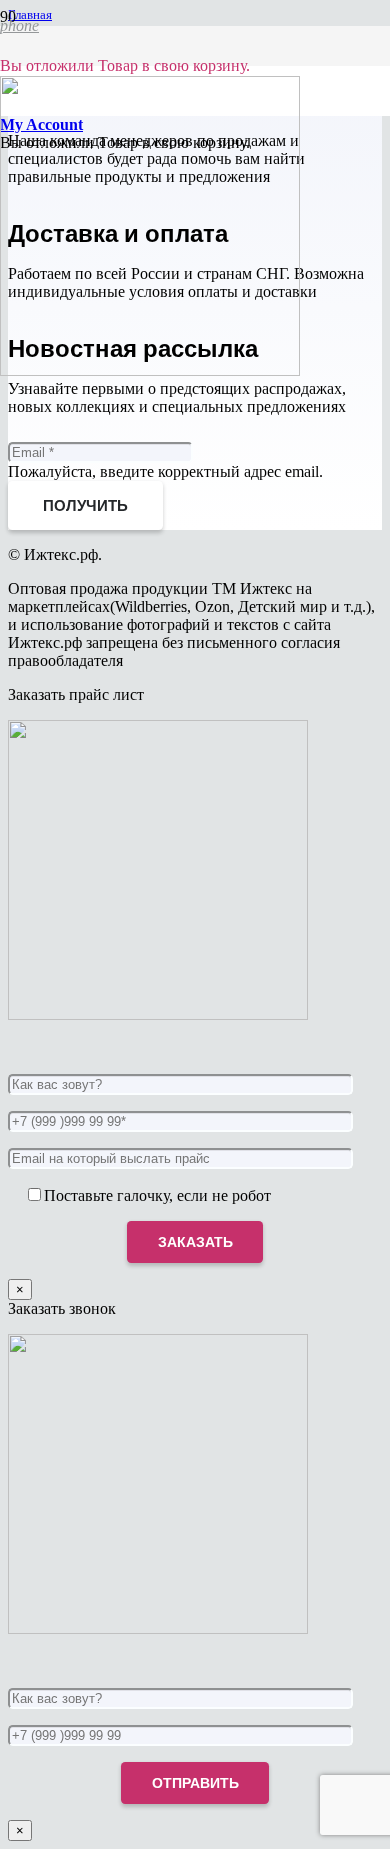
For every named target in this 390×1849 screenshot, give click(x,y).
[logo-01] (150, 370)
